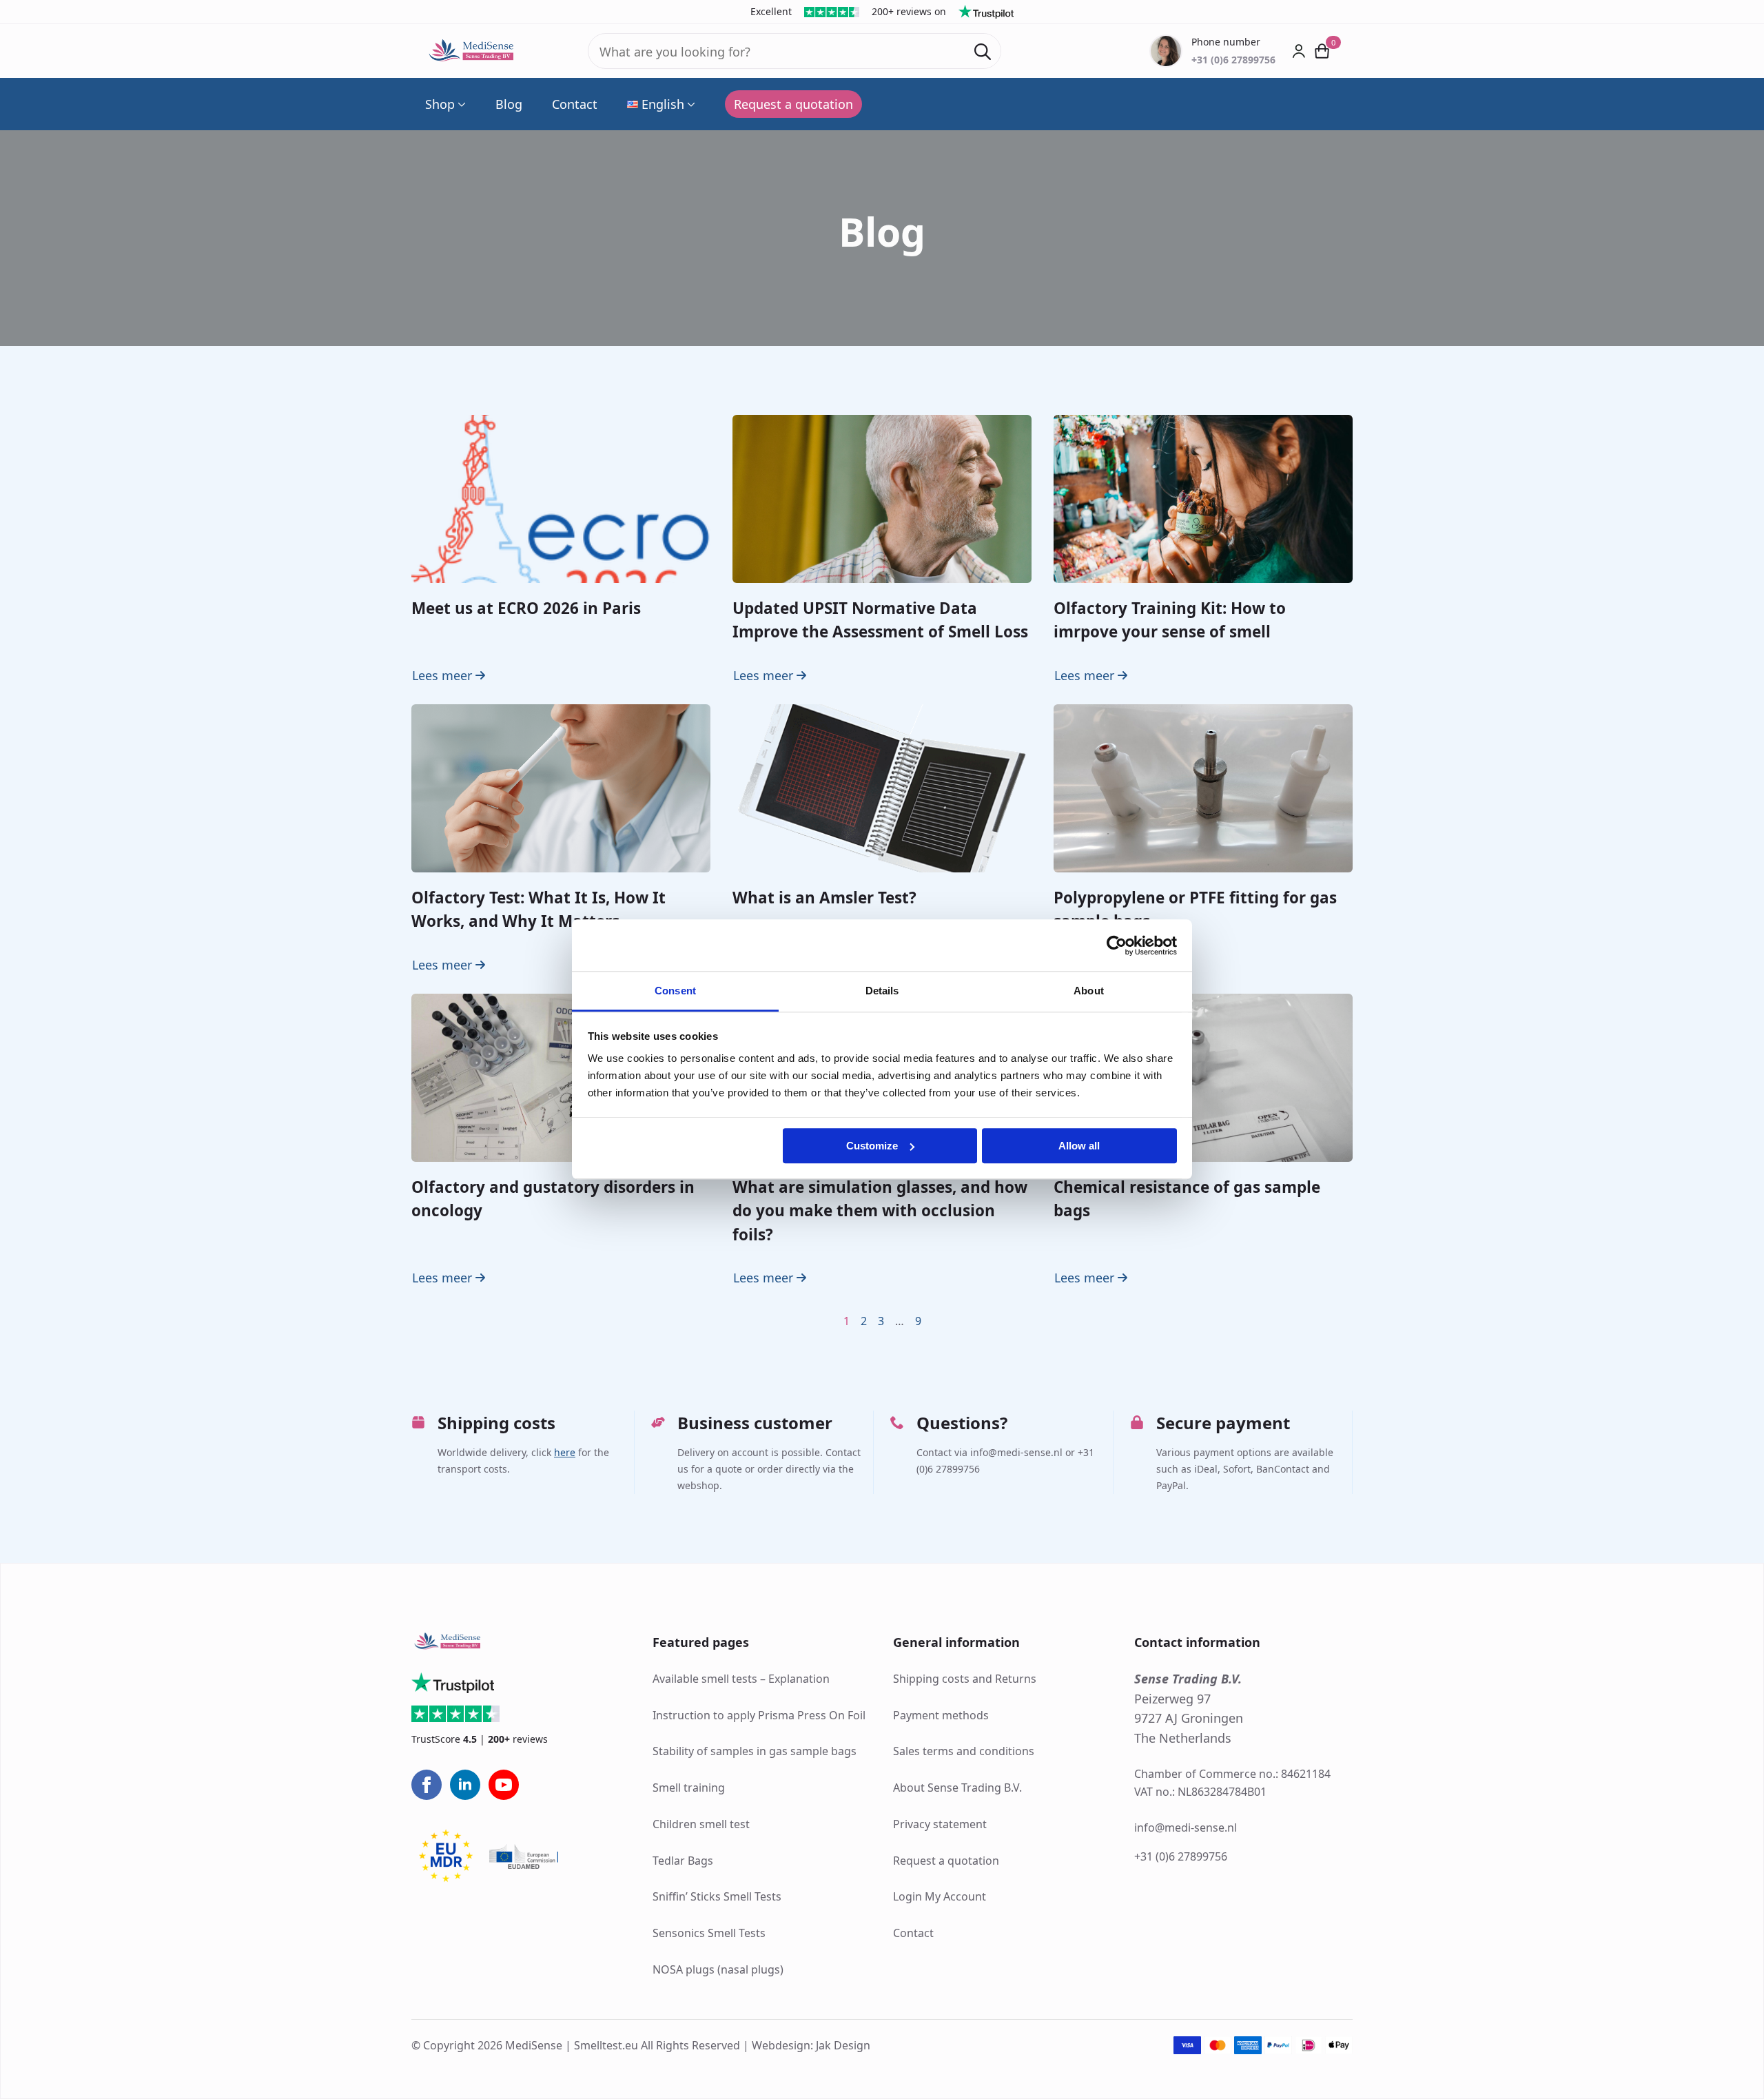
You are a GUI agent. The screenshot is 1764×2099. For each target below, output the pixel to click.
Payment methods (941, 1715)
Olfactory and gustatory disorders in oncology (553, 1199)
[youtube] (504, 1785)
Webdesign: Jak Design (811, 2045)
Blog (509, 104)
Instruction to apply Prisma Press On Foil (759, 1715)
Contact (575, 104)
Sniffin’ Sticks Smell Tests (717, 1896)
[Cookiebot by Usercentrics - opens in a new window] (1117, 945)
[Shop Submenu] (460, 104)
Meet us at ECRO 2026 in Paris (526, 608)
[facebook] (427, 1785)
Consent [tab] (675, 991)
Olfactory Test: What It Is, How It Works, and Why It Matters (539, 909)
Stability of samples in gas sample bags (755, 1751)
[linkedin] (465, 1785)
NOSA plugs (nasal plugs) (718, 1969)
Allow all (1079, 1146)
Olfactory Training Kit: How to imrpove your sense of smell (1170, 620)
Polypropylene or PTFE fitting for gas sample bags (1195, 909)
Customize (872, 1146)
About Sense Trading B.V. (957, 1788)
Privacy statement (940, 1824)
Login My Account (940, 1896)
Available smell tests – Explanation (741, 1679)
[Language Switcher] (690, 104)
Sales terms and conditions (964, 1751)
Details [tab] (882, 991)
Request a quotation (946, 1861)
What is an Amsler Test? (824, 898)
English (663, 104)
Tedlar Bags (683, 1861)
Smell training (689, 1788)
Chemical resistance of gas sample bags (1187, 1199)
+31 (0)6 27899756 (1181, 1856)
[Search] (983, 52)
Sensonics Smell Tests (709, 1933)
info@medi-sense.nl (1186, 1827)
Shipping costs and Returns (965, 1679)
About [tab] (1089, 991)
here (565, 1452)
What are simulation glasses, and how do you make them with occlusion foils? (880, 1211)
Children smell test (701, 1824)
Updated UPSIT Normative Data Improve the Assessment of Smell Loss (880, 620)
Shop (440, 104)
